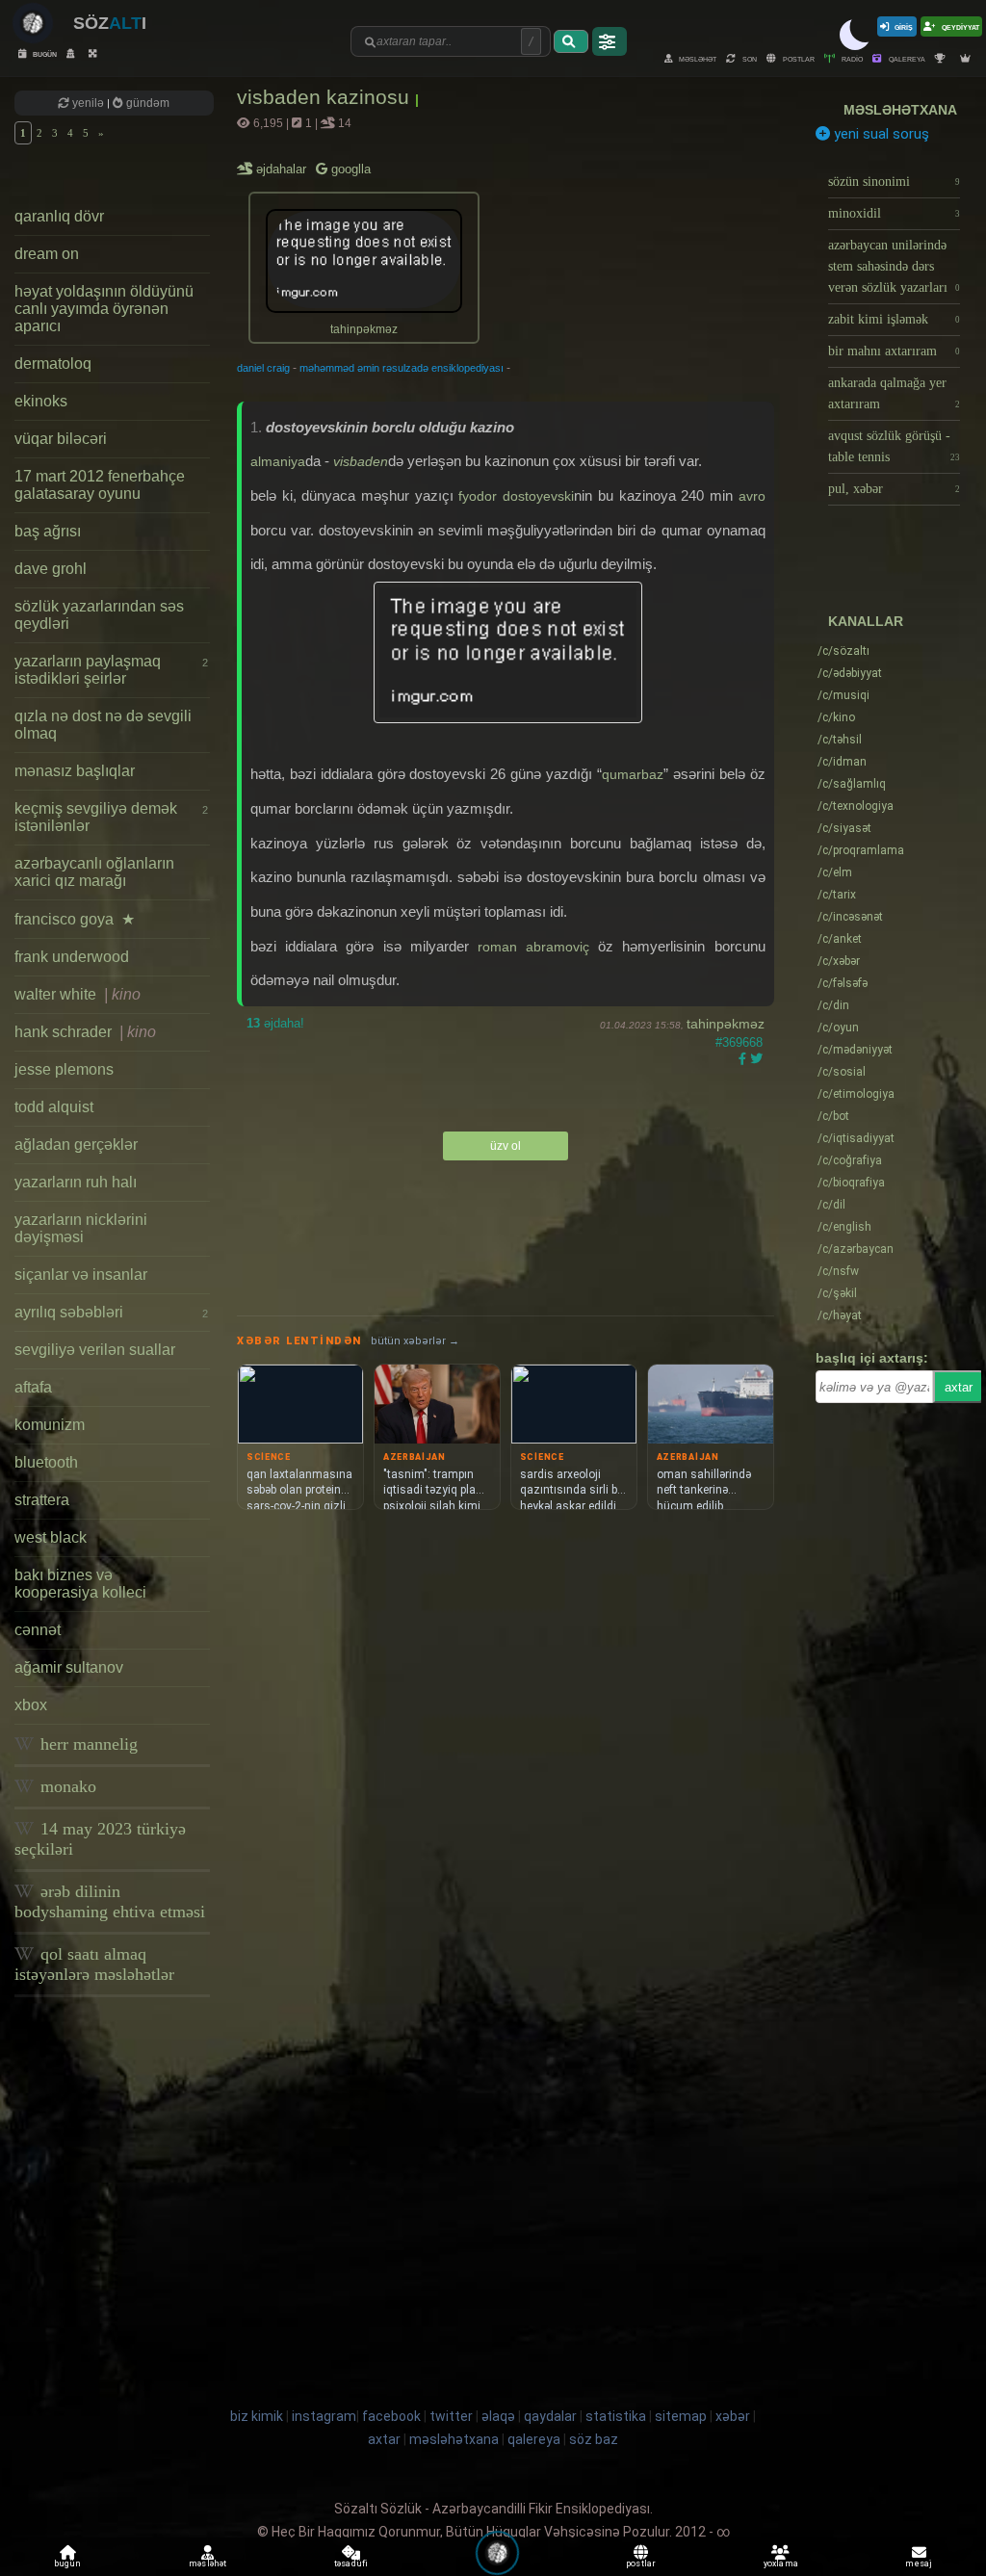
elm (835, 872)
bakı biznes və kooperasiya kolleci (80, 1584)
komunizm (50, 1425)
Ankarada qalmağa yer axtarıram (895, 393)
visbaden (361, 461)
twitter (451, 2416)
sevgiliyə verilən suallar (95, 1350)
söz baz (594, 2439)
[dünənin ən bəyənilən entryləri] (943, 58)
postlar (798, 58)
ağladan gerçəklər (76, 1145)
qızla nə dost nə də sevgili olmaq (103, 725)
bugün (44, 53)
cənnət (38, 1630)
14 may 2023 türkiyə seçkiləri (100, 1839)
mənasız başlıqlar (75, 771)
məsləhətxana (900, 110)
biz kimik (258, 2416)
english (844, 1227)
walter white (78, 994)
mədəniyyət (855, 1050)
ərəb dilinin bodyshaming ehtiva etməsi (110, 1901)
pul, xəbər (895, 489)
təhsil (840, 740)
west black (51, 1537)
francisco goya (75, 919)
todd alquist (54, 1107)
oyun (838, 1028)
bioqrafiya (851, 1183)
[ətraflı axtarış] (610, 41)
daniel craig (263, 368)
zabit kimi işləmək (895, 319)
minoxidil (895, 213)
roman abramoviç (533, 947)
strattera (42, 1500)
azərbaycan (856, 1249)
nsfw (838, 1271)
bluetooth (46, 1462)
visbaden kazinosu (326, 97)
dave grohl (51, 569)
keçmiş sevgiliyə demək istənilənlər (111, 817)
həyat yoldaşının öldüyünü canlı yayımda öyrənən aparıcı (104, 309)
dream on (47, 254)
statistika (616, 2416)
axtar (959, 1387)
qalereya (906, 58)
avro (752, 496)
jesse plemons (64, 1069)
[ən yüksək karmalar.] (968, 58)
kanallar (866, 621)
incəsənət (850, 917)
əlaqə (498, 2416)
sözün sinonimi (895, 182)
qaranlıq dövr (59, 216)
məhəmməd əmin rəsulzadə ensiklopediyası (402, 368)
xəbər (839, 961)
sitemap (681, 2416)
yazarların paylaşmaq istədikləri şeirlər (111, 670)
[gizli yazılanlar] (73, 53)
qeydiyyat (960, 26)
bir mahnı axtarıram (895, 351)
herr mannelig (87, 1744)
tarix (837, 895)
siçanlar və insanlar (81, 1275)
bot (833, 1116)
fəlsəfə (843, 983)
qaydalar (550, 2416)
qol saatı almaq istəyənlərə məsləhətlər (94, 1964)
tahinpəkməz (726, 1024)
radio (851, 58)
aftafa (33, 1387)
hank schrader (85, 1032)
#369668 (739, 1042)
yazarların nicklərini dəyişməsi (81, 1228)
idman (842, 762)
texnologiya (856, 806)
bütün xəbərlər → (415, 1341)
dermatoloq (53, 364)
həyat (840, 1315)
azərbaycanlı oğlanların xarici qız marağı (94, 872)
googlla (349, 169)
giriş (904, 26)
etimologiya (856, 1094)
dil (831, 1205)
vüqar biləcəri (61, 439)
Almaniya (278, 461)
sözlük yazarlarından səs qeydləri (99, 615)
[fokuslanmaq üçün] (95, 53)
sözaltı (843, 651)
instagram (324, 2416)
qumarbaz (633, 774)
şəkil (837, 1293)
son (749, 58)
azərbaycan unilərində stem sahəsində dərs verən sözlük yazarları (895, 266)
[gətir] (571, 41)
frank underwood (72, 957)
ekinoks (41, 401)
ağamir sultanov (69, 1667)
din (833, 1005)
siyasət (844, 828)
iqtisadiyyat (856, 1138)
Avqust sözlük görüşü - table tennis (895, 446)
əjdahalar (283, 169)
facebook (391, 2416)
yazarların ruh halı (76, 1182)
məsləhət (697, 58)
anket (840, 939)
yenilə (88, 103)
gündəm (146, 103)
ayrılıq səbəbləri (111, 1312)
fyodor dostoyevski (516, 496)
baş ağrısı (48, 531)
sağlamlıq (852, 784)
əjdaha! (275, 1023)
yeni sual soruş (880, 134)
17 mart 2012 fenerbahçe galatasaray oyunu (100, 485)
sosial (842, 1072)
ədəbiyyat (850, 673)
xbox (31, 1705)
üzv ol (506, 1146)
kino (836, 717)
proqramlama (861, 850)
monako (66, 1786)
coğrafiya (850, 1160)
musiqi (843, 695)
